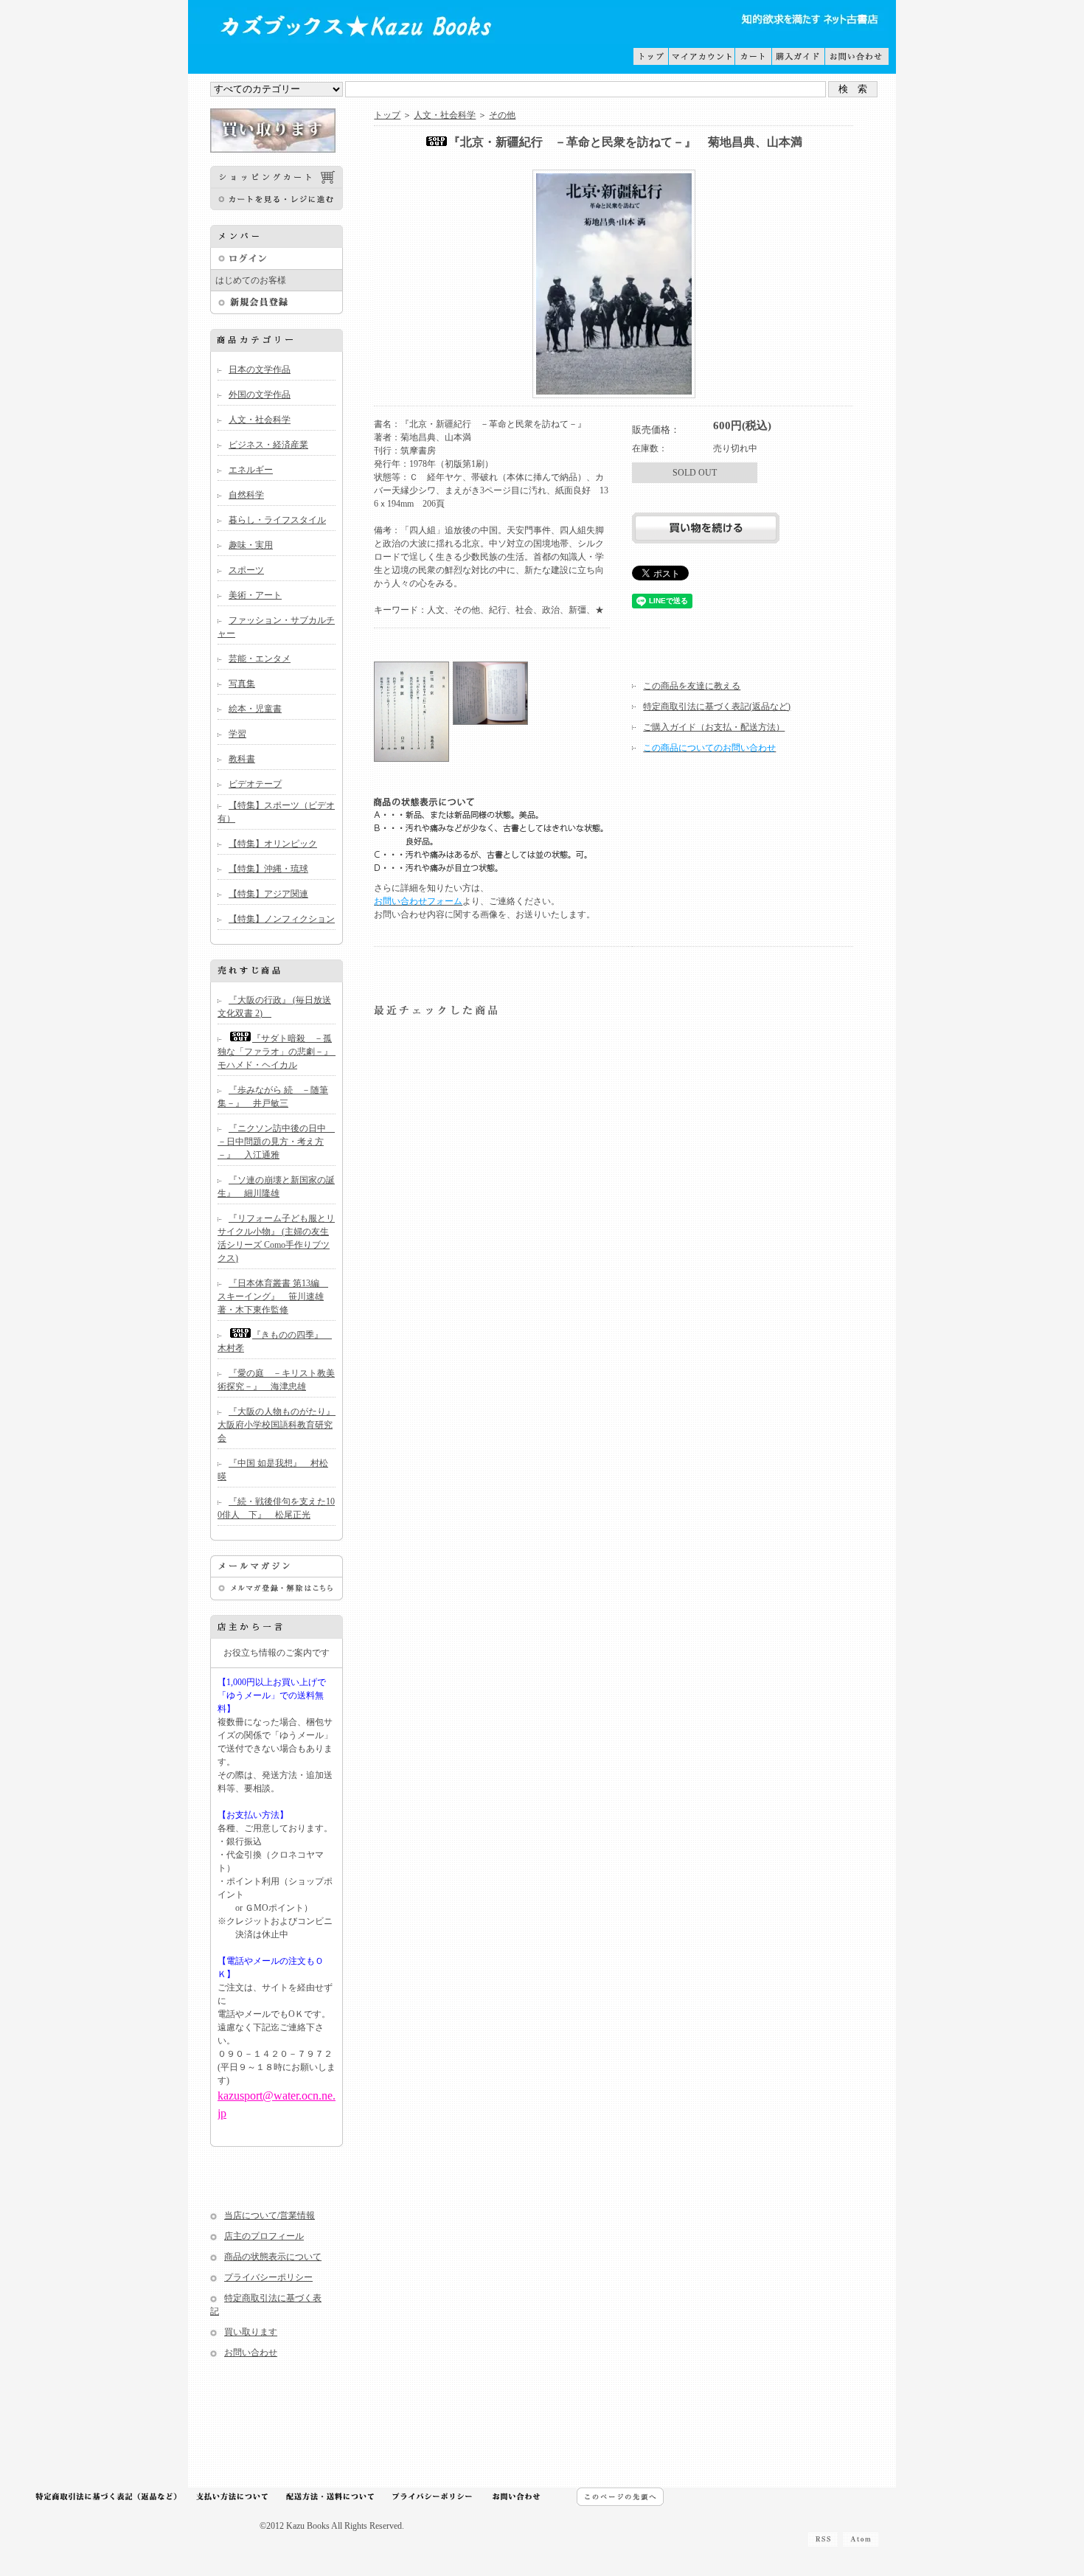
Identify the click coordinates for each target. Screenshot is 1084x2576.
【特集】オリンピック (273, 844)
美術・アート (255, 595)
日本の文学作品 (260, 369)
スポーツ (246, 570)
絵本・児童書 (255, 709)
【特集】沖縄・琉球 (268, 869)
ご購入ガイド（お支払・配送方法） (714, 727)
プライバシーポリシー (268, 2277)
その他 (502, 115)
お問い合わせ (251, 2353)
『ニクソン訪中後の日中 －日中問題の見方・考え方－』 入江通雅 (276, 1142)
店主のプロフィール (264, 2236)
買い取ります (251, 2332)
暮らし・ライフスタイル (277, 520)
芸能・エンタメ (260, 659)
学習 (237, 734)
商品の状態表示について (273, 2257)
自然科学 (246, 495)
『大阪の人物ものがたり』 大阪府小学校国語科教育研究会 (281, 1425)
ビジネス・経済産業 (268, 445)
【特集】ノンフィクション (282, 919)
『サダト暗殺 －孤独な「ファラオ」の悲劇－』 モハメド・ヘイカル (279, 1052)
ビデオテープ (255, 784)
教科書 (242, 759)
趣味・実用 (251, 545)
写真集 (242, 684)
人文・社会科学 (260, 420)
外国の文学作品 (260, 395)
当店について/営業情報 (270, 2215)
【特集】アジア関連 (268, 894)
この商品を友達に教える (692, 686)
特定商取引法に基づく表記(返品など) (717, 707)
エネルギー (251, 470)
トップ (387, 115)
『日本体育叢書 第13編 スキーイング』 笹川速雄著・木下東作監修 (273, 1296)
